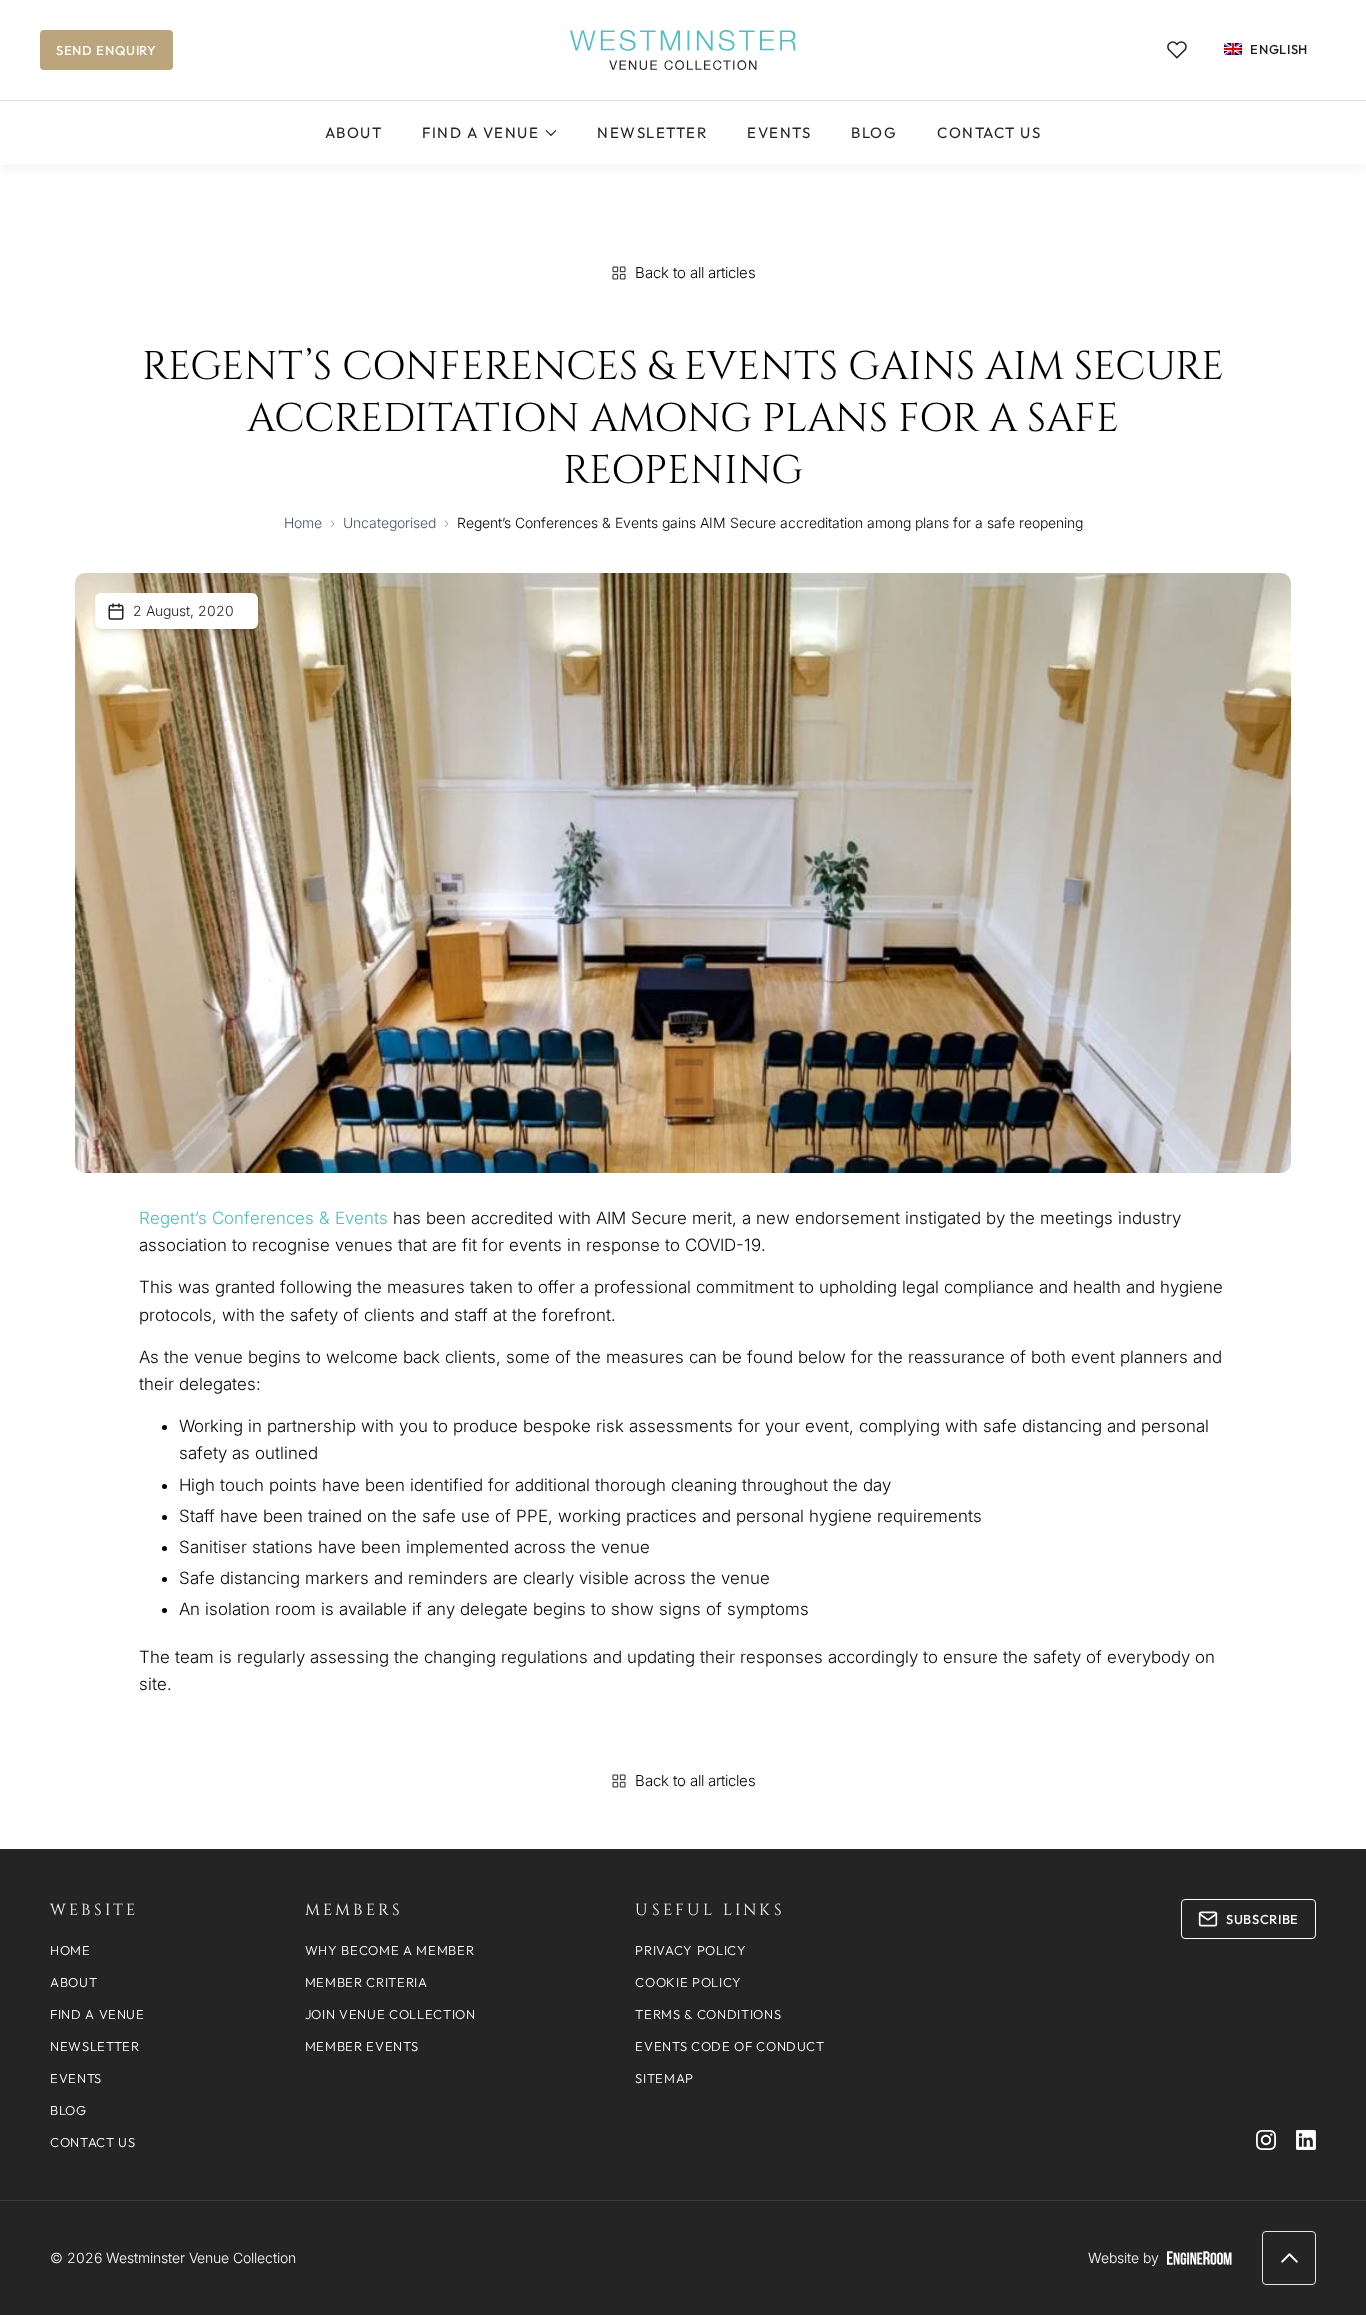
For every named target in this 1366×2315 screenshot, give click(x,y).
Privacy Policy (690, 1950)
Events (779, 132)
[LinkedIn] (1306, 2140)
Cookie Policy (688, 1982)
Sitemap (664, 2078)
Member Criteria (366, 1982)
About (354, 132)
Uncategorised (389, 522)
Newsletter (652, 132)
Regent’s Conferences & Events (263, 1218)
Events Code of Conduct (729, 2046)
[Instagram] (1266, 2140)
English (1279, 49)
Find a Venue (480, 132)
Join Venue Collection (390, 2014)
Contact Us (989, 132)
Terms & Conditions (708, 2014)
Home (303, 522)
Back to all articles (695, 272)
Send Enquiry (106, 50)
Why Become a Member (389, 1950)
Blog (874, 132)
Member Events (361, 2046)
